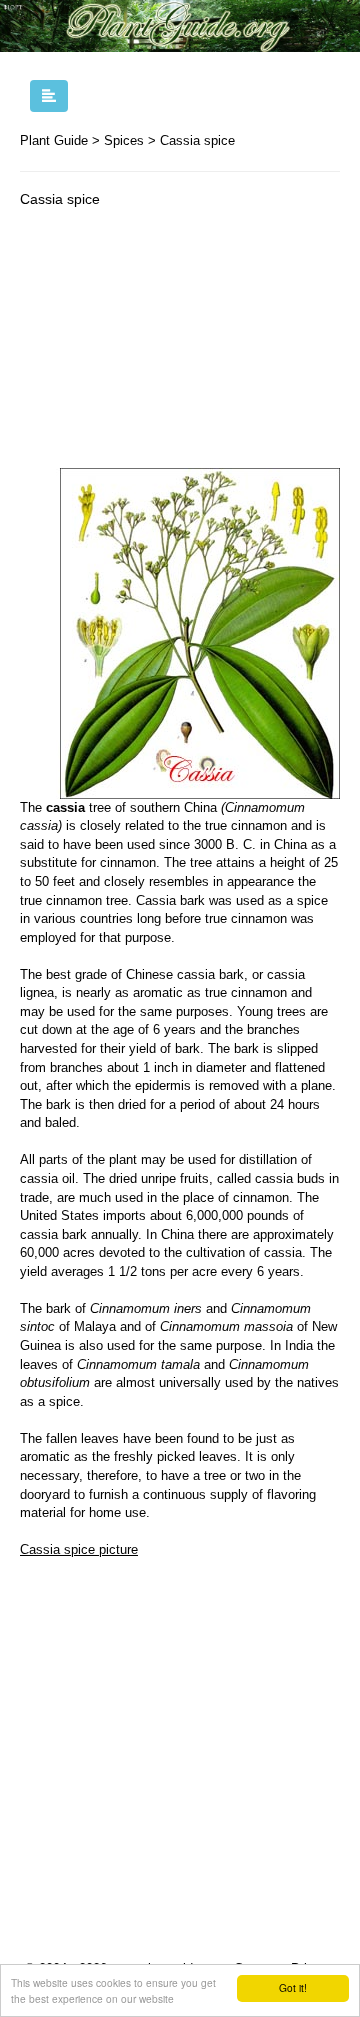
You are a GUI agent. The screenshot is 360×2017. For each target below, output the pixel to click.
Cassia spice (197, 140)
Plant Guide (54, 140)
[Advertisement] (180, 343)
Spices (124, 140)
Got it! (293, 1987)
